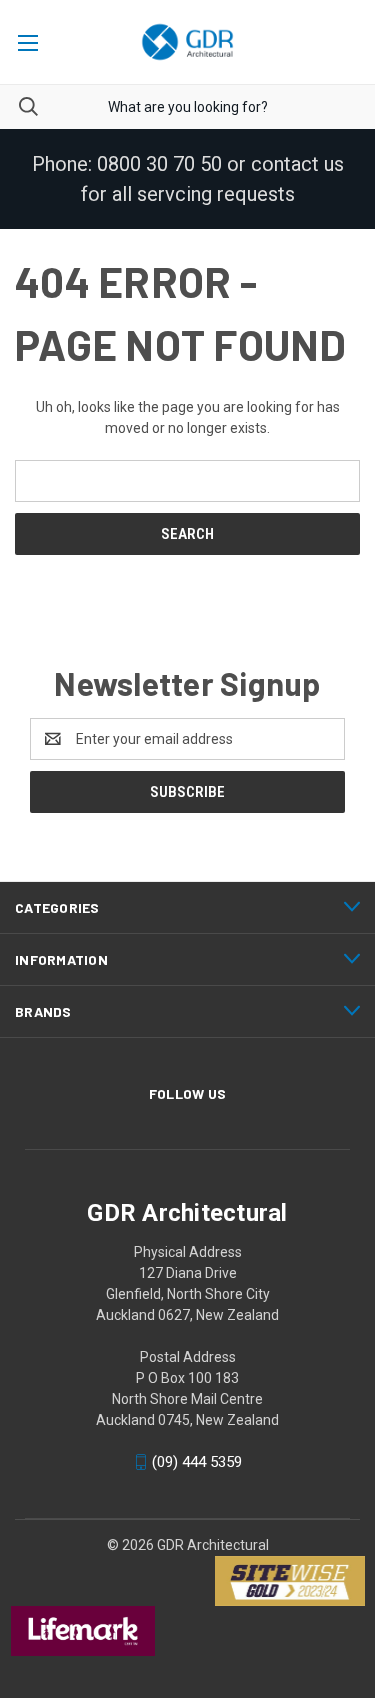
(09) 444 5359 (197, 1462)
